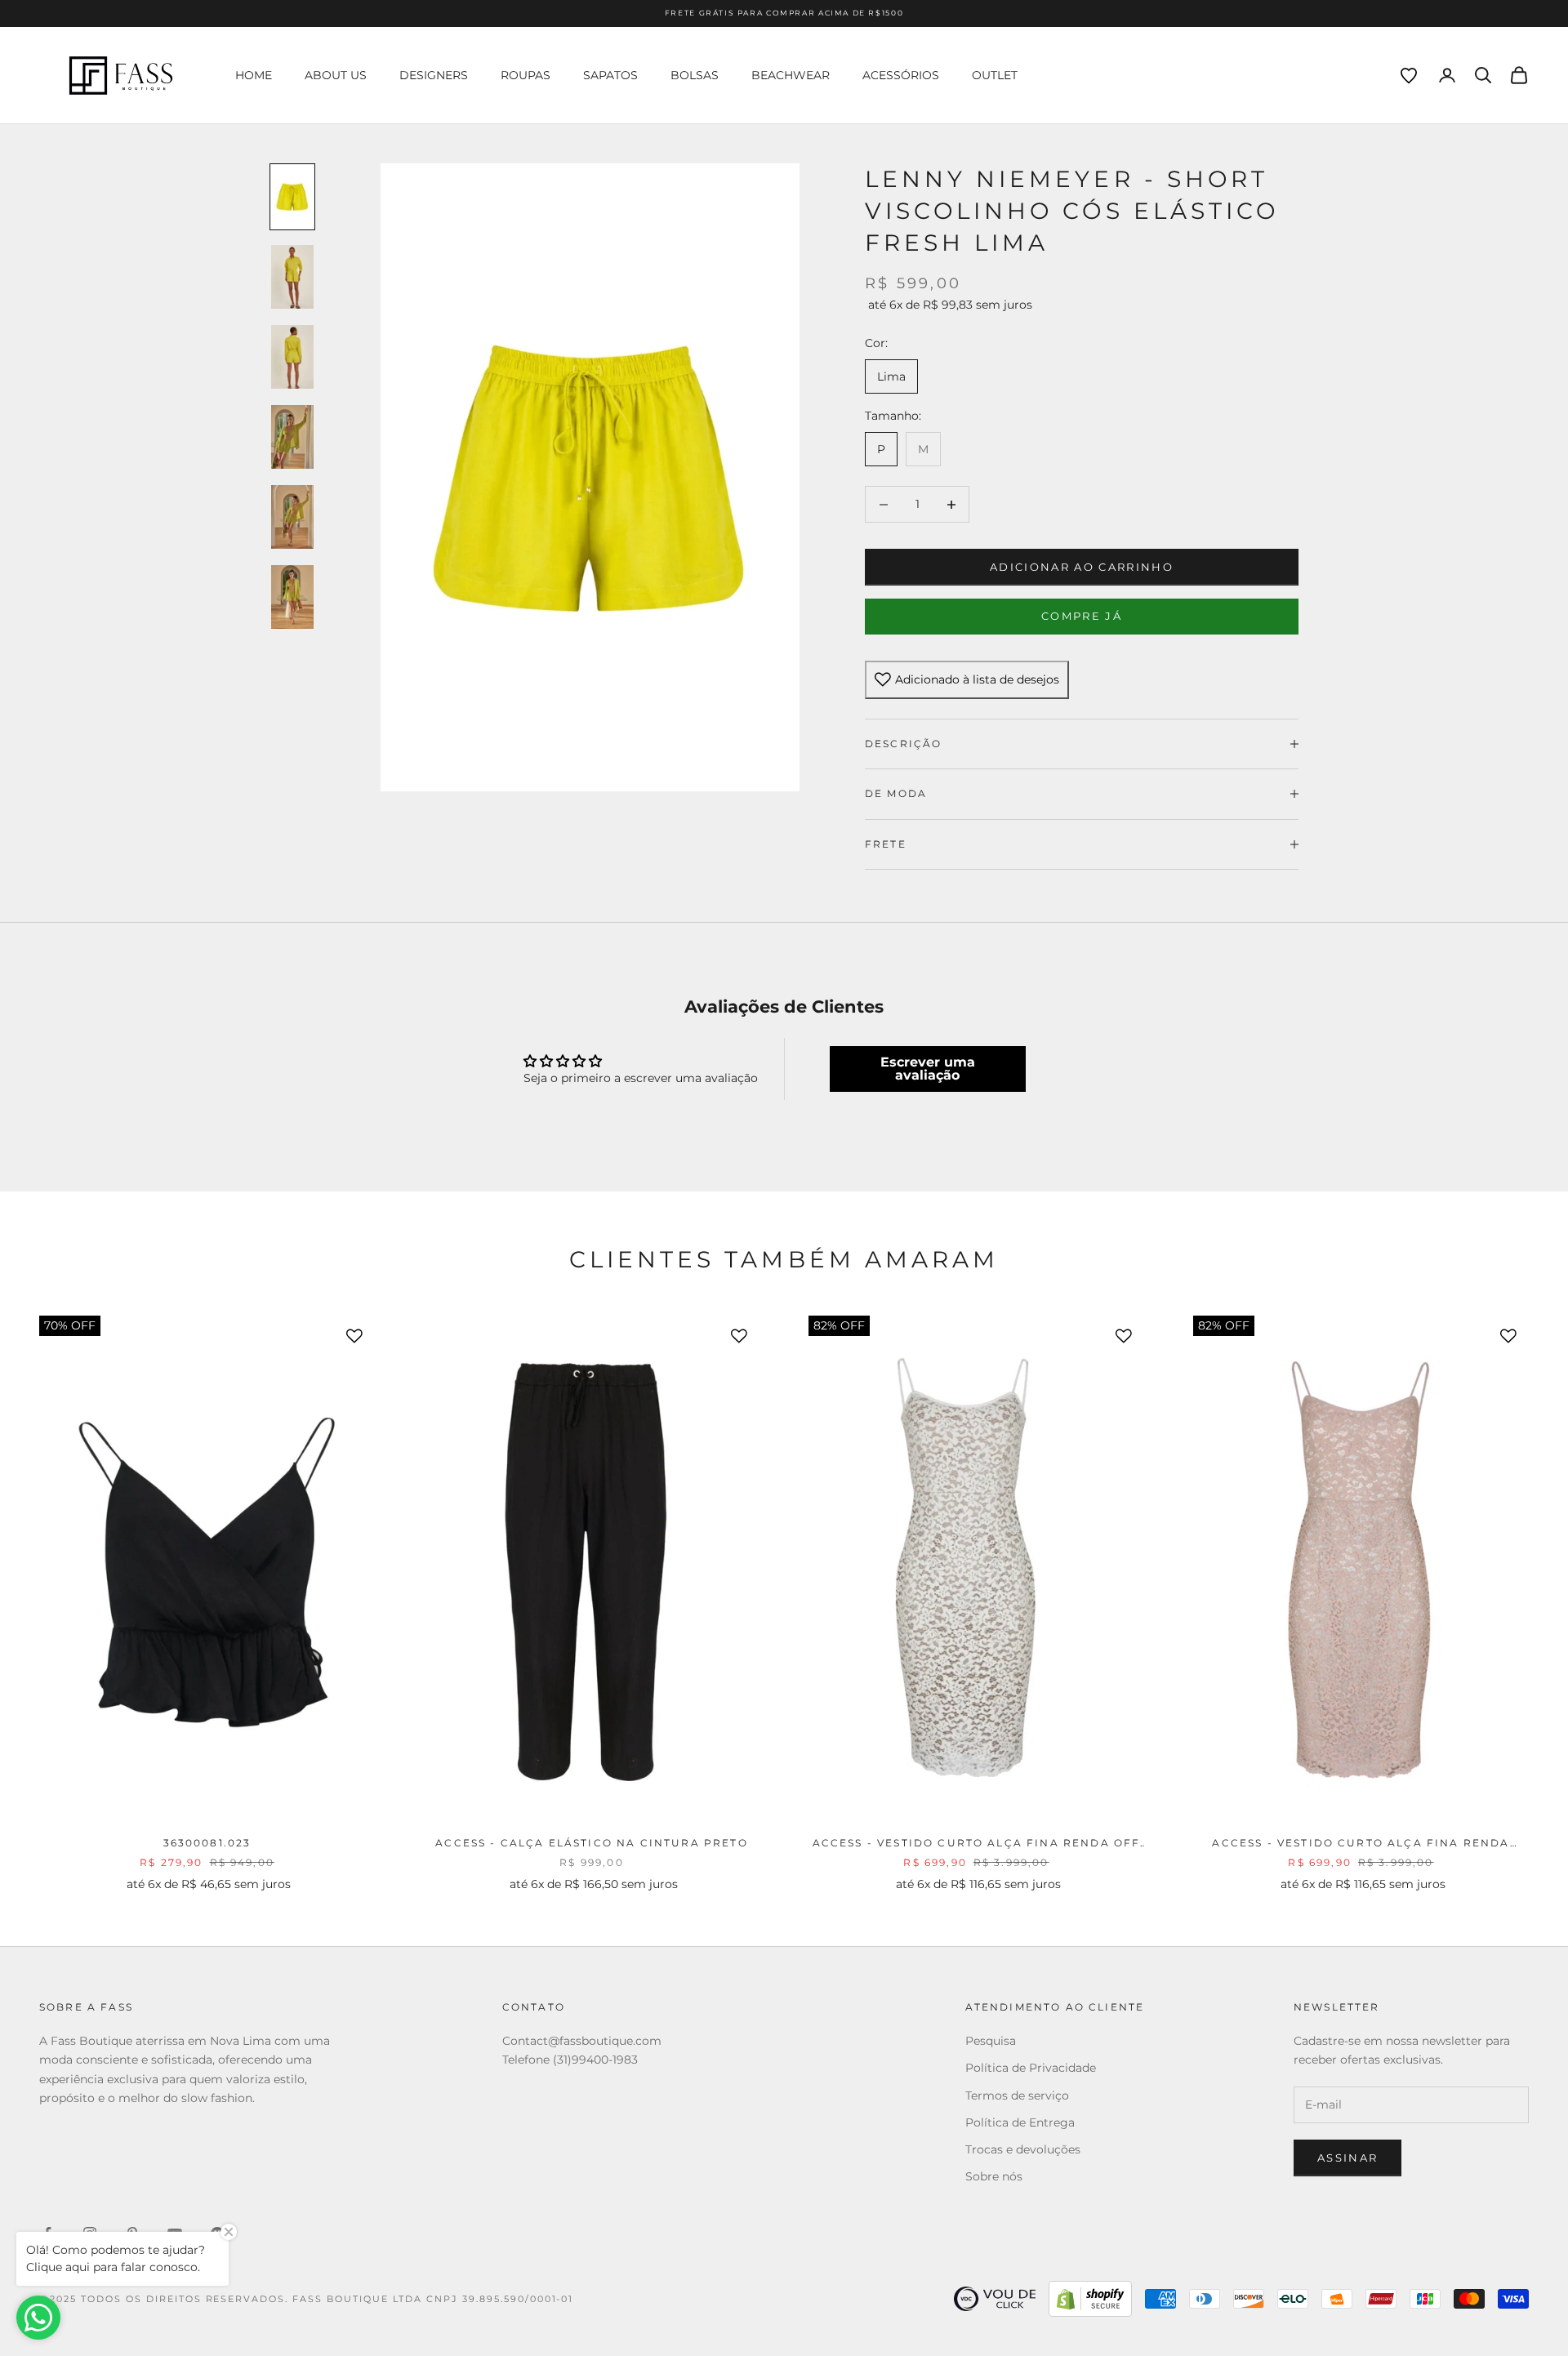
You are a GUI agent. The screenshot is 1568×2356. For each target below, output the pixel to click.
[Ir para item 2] (292, 277)
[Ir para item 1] (292, 197)
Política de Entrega (1020, 2122)
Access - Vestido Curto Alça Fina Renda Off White (977, 1844)
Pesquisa (991, 2041)
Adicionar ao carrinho (1082, 567)
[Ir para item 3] (292, 357)
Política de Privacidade (1031, 2068)
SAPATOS (610, 75)
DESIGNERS (434, 75)
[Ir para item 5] (292, 517)
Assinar (1347, 2158)
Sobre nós (994, 2176)
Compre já (1082, 616)
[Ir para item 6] (292, 597)
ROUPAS (526, 75)
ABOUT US (336, 75)
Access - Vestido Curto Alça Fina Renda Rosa (1361, 1844)
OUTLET (995, 75)
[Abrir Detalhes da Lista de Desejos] (1409, 76)
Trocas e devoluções (1023, 2149)
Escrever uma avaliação (928, 1069)
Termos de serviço (1017, 2095)
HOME (254, 75)
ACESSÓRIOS (901, 75)
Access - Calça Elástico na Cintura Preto (591, 1843)
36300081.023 (207, 1843)
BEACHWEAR (791, 75)
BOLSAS (695, 75)
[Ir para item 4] (292, 437)
